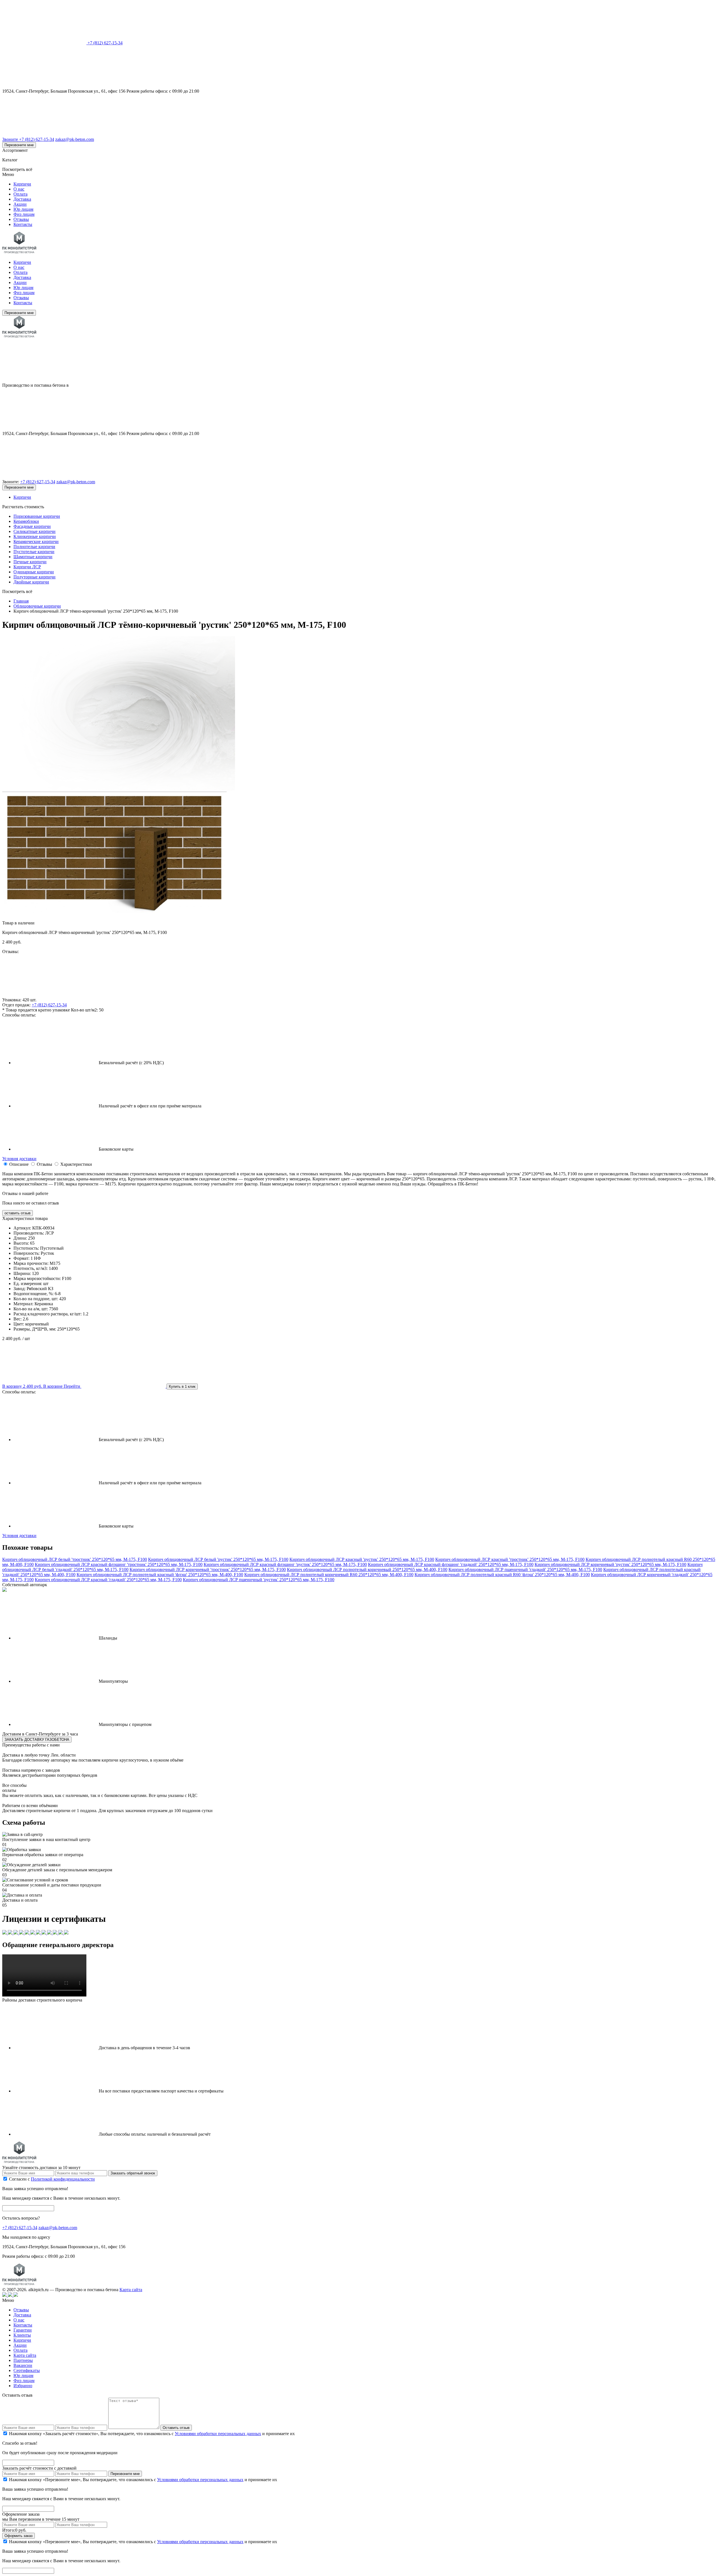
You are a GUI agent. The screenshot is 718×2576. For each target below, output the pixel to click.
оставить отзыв (18, 1213)
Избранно (23, 2386)
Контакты (23, 224)
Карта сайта (131, 2290)
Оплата (20, 194)
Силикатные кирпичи (34, 531)
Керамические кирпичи (36, 541)
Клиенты (22, 2335)
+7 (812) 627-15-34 (105, 43)
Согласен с (52, 2179)
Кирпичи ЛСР (27, 567)
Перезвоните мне (19, 145)
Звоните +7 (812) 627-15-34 (28, 139)
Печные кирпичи (30, 562)
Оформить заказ (19, 2536)
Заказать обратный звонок (133, 2173)
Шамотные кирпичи (33, 557)
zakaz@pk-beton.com (75, 139)
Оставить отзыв (176, 2428)
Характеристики (76, 1164)
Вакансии (23, 2365)
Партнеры (23, 2360)
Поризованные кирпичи (37, 516)
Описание (19, 1164)
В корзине (62, 1386)
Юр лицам (23, 209)
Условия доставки (19, 1159)
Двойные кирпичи (31, 582)
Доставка (22, 199)
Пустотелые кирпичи (34, 552)
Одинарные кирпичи (34, 572)
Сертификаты (27, 2370)
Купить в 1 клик (182, 1387)
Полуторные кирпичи (34, 577)
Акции (20, 204)
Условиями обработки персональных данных (218, 2434)
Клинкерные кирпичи (35, 536)
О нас (19, 189)
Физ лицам (24, 214)
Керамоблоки (26, 521)
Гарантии (23, 2330)
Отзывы (21, 219)
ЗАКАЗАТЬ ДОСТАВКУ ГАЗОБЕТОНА (37, 1740)
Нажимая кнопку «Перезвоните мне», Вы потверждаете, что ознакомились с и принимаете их (143, 2480)
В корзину (22, 1386)
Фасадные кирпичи (32, 526)
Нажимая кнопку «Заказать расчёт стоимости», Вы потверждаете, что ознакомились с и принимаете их (152, 2434)
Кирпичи (22, 184)
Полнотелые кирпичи (34, 547)
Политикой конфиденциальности (63, 2179)
